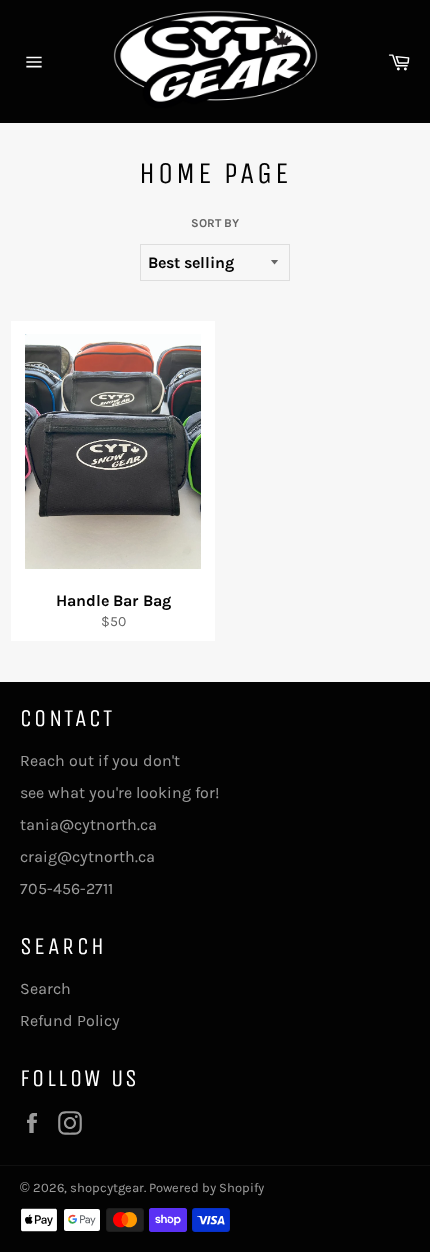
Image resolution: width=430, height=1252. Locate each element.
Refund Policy (70, 1020)
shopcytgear (107, 1187)
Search (45, 988)
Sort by (215, 223)
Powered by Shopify (206, 1187)
